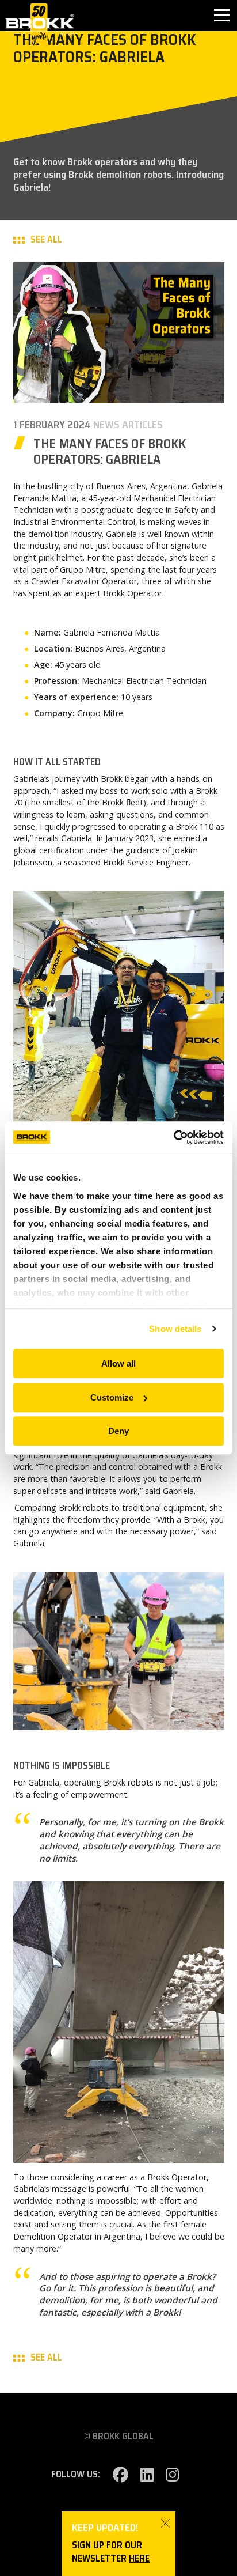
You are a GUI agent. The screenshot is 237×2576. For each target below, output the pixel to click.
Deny (118, 1431)
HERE (139, 2558)
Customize (112, 1397)
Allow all (118, 1363)
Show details (175, 1329)
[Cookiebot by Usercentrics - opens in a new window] (173, 1137)
